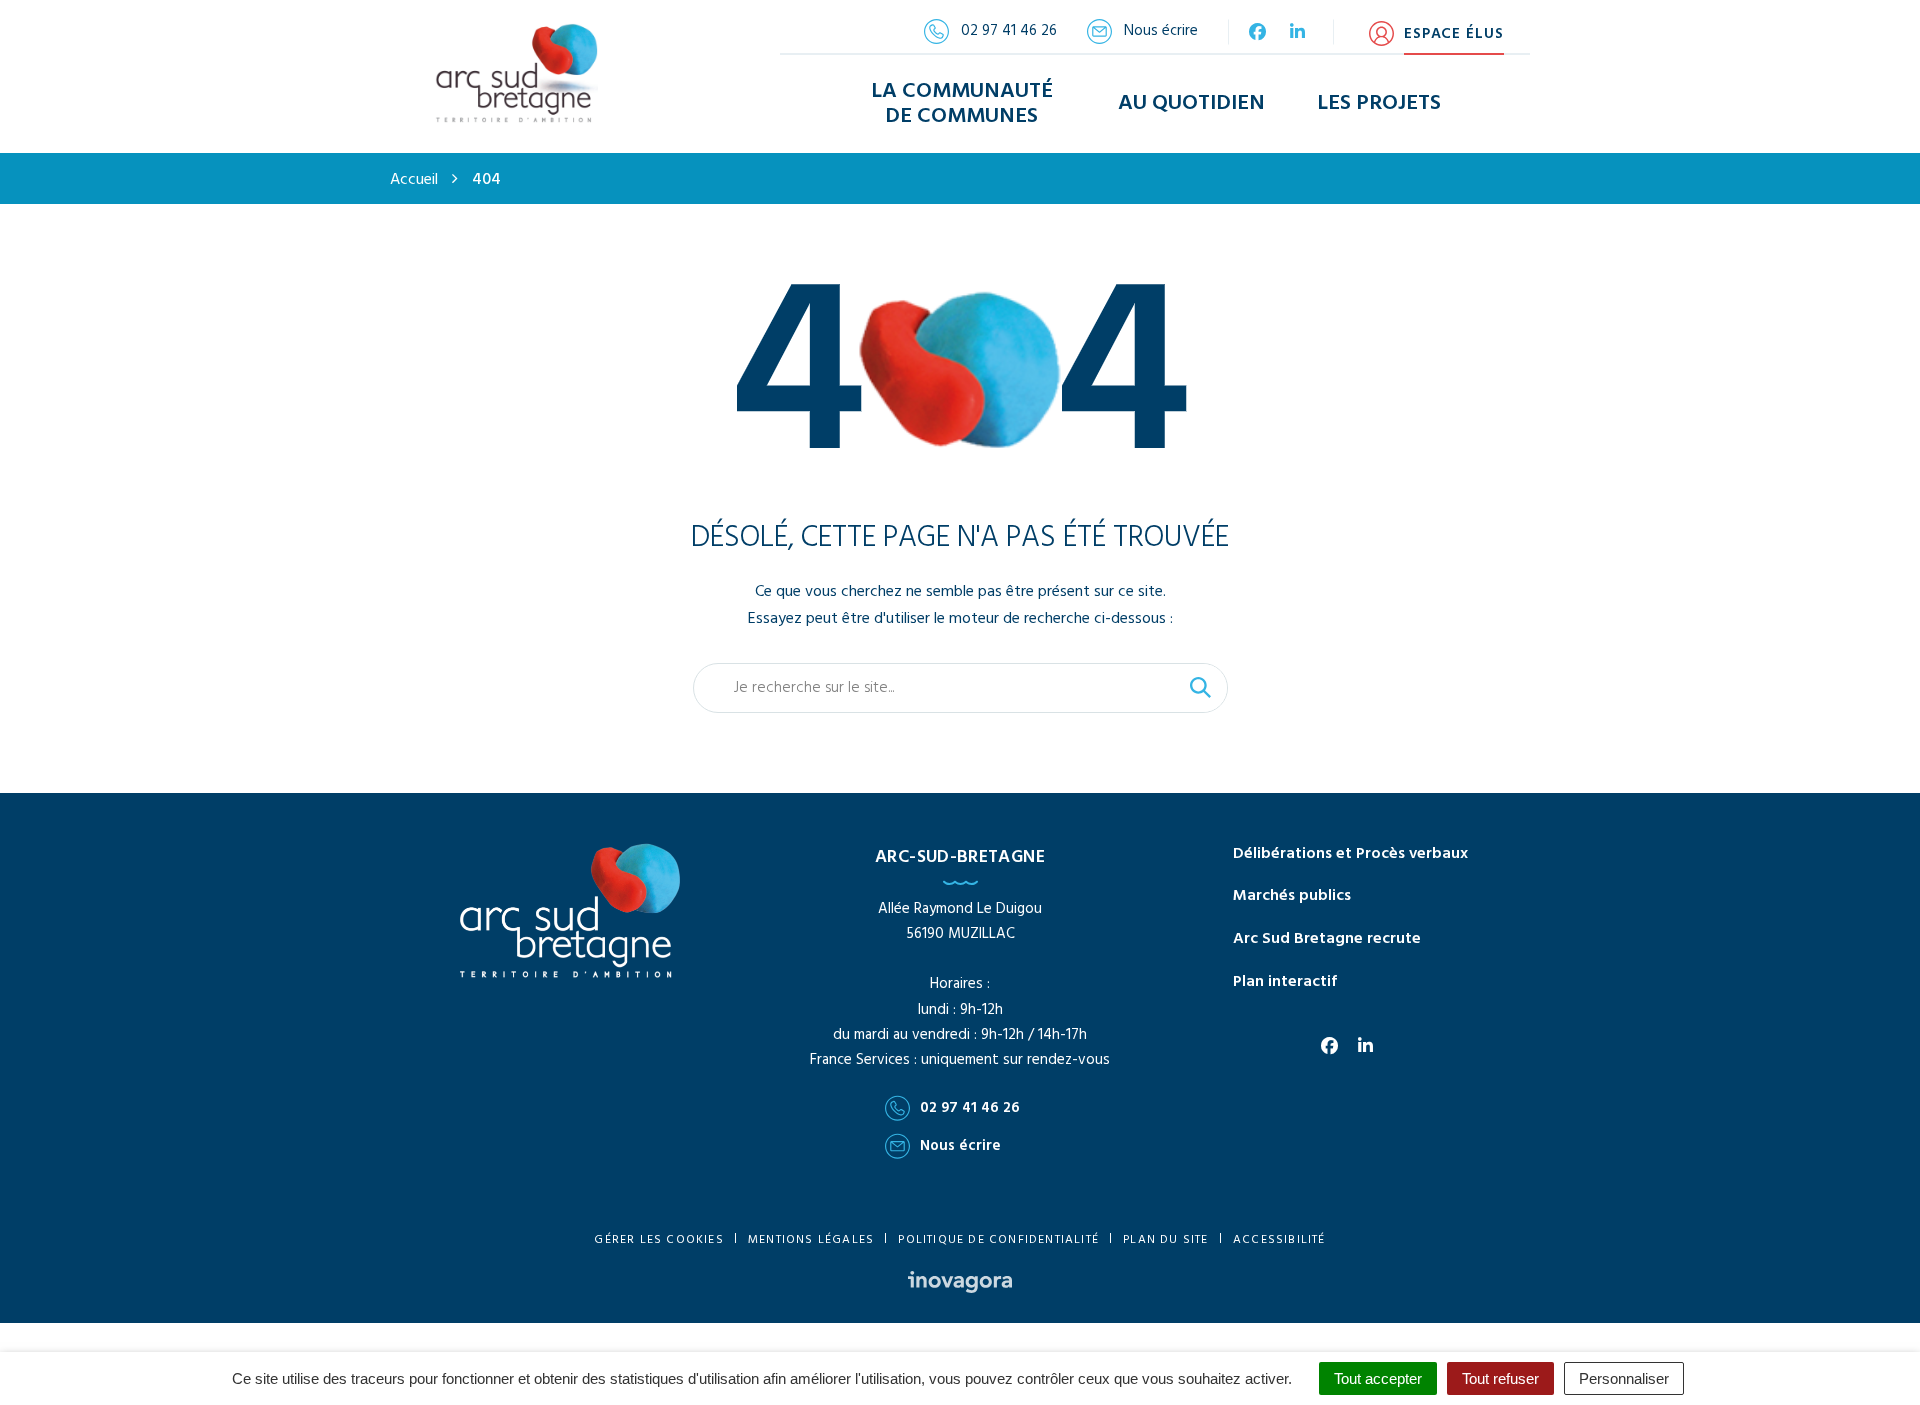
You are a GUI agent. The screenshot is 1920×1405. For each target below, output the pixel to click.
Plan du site (1165, 1240)
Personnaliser (1624, 1378)
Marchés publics (1292, 896)
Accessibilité (1279, 1240)
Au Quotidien (1191, 103)
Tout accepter (1378, 1378)
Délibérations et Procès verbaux (1350, 854)
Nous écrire (960, 1146)
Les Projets (1379, 103)
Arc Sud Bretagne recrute (1327, 939)
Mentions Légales (811, 1240)
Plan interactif (1285, 982)
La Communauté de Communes (962, 104)
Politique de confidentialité (998, 1240)
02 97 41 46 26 (970, 1108)
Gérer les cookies (658, 1240)
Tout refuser (1500, 1378)
